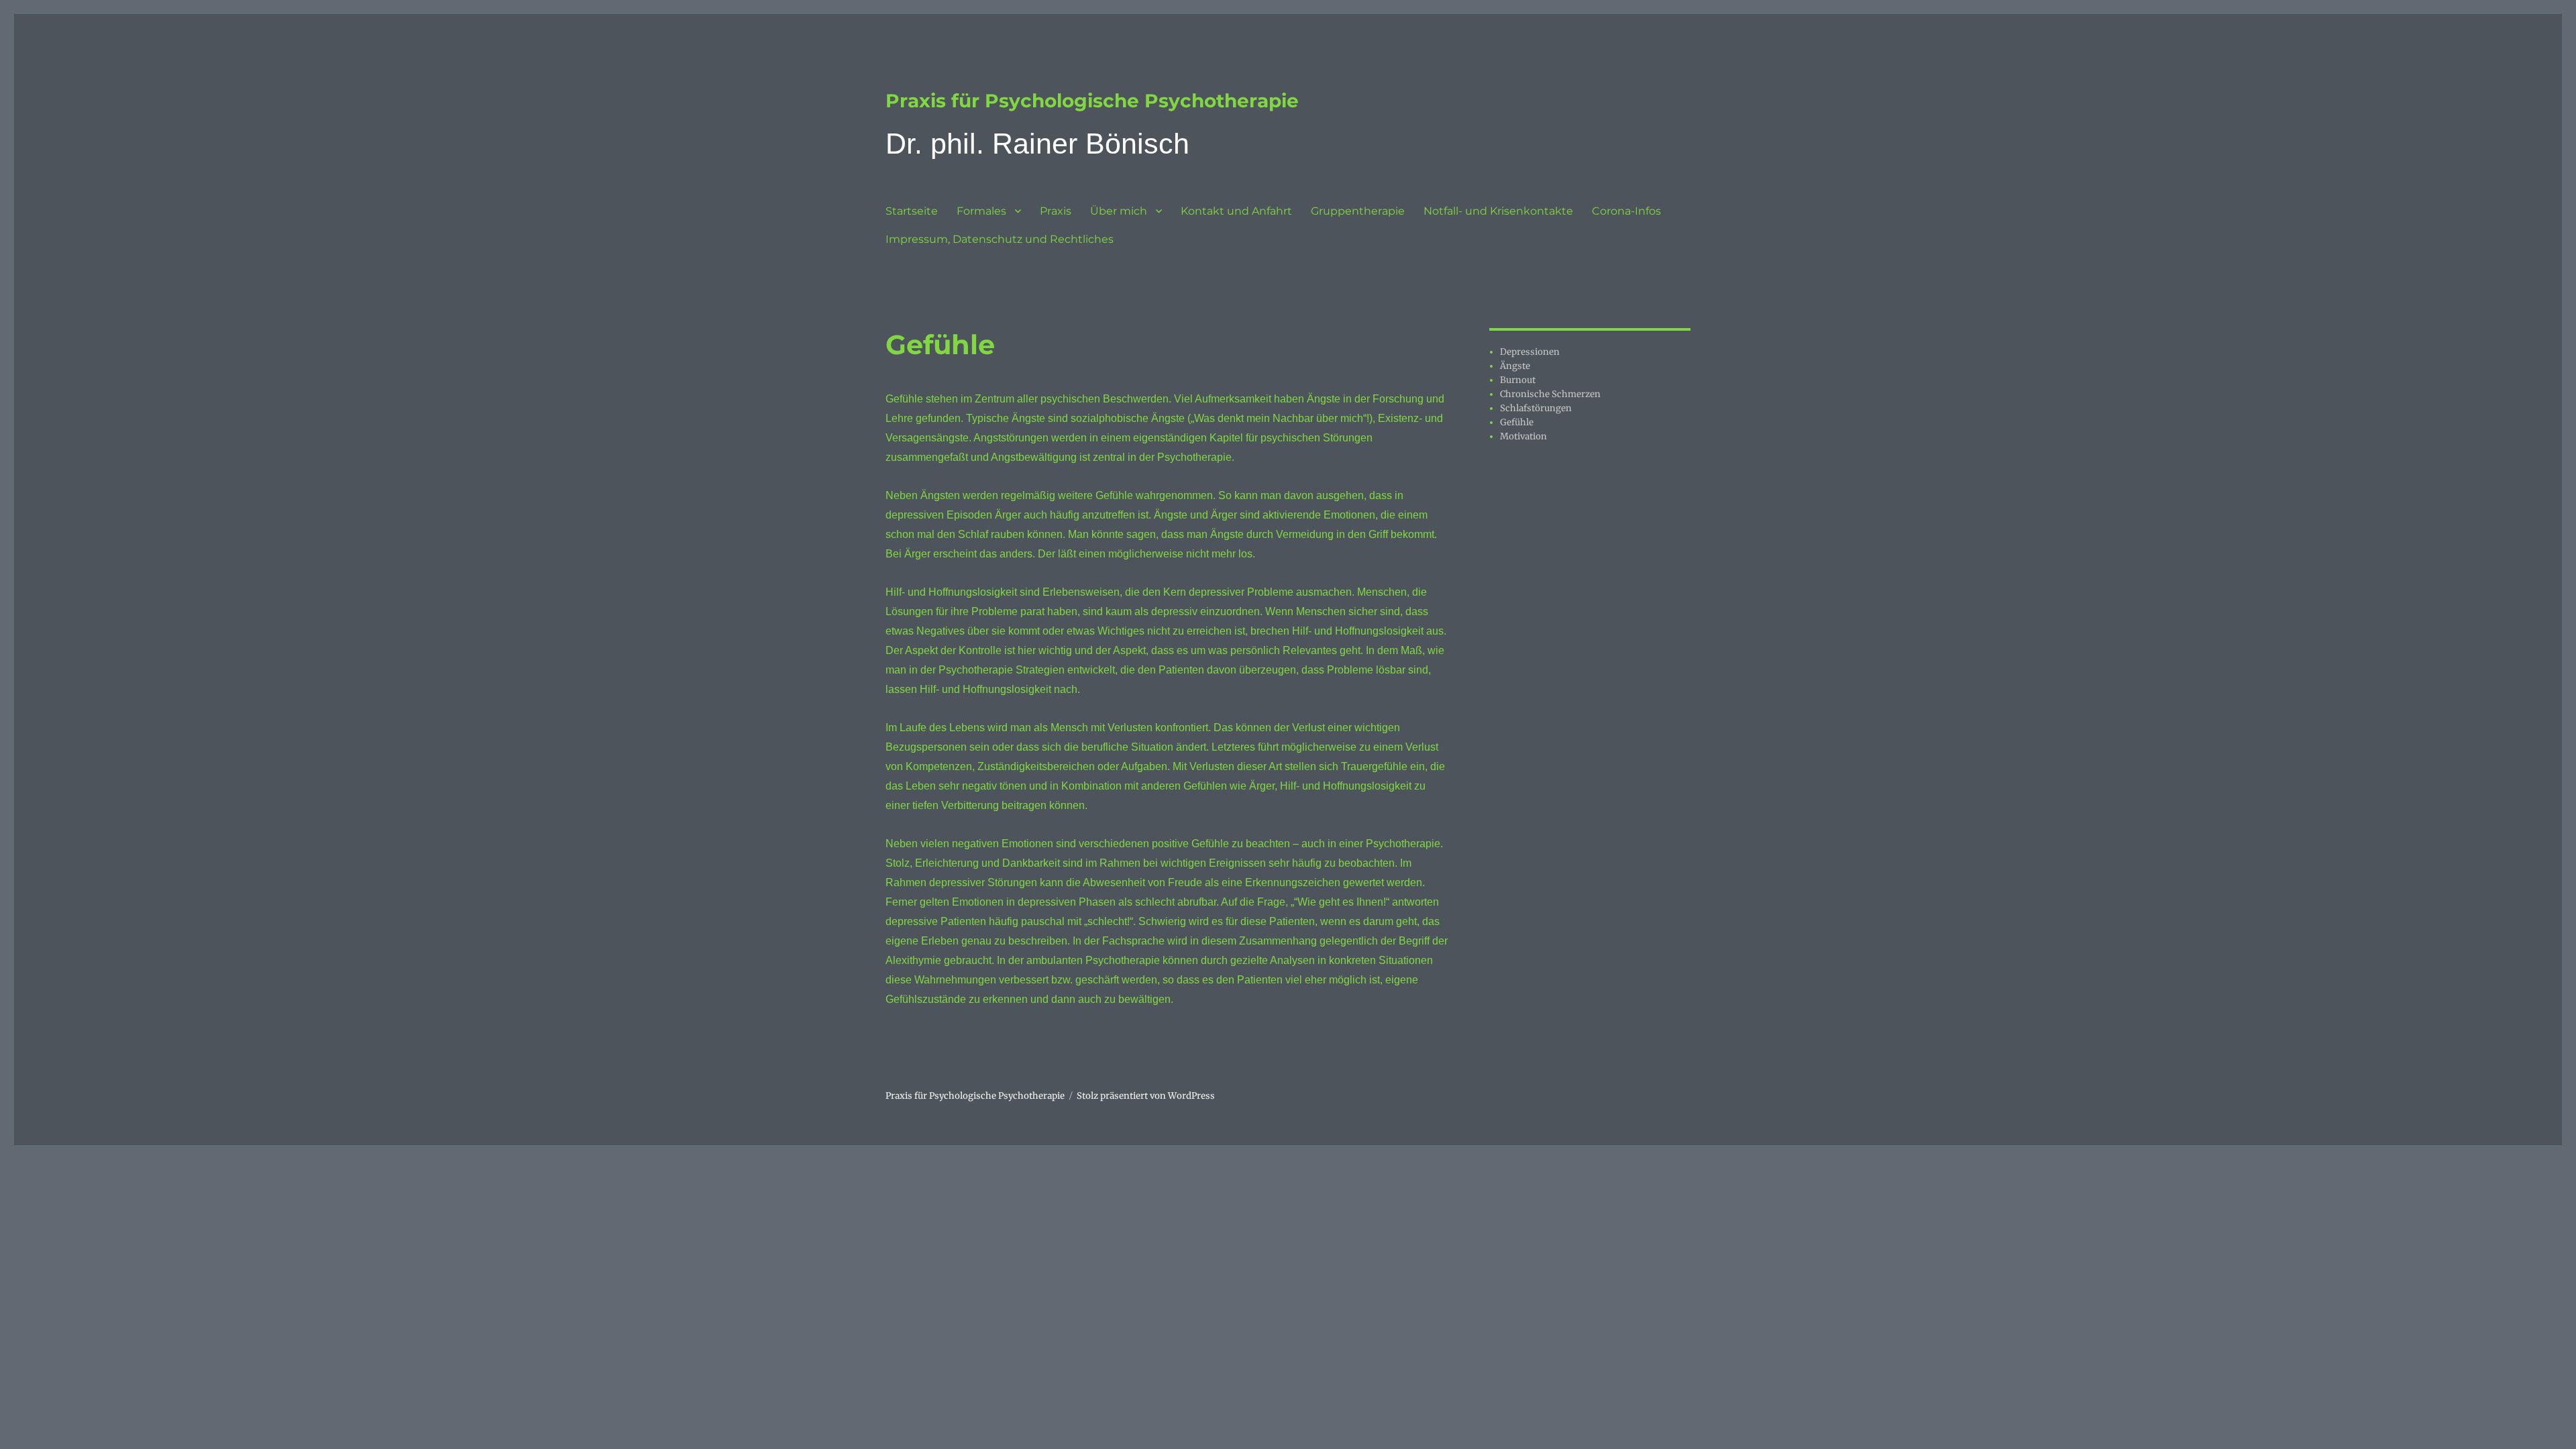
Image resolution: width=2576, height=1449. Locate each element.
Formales (981, 211)
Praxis (1056, 211)
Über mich (1119, 211)
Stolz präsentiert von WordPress (1146, 1096)
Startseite (912, 211)
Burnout (1518, 380)
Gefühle (1517, 422)
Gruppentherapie (1358, 211)
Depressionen (1530, 352)
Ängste (1515, 366)
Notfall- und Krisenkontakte (1498, 211)
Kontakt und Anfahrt (1236, 211)
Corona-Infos (1626, 211)
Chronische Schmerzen (1550, 394)
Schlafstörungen (1536, 408)
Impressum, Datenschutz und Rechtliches (1000, 239)
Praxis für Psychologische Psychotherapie (1092, 101)
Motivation (1523, 436)
